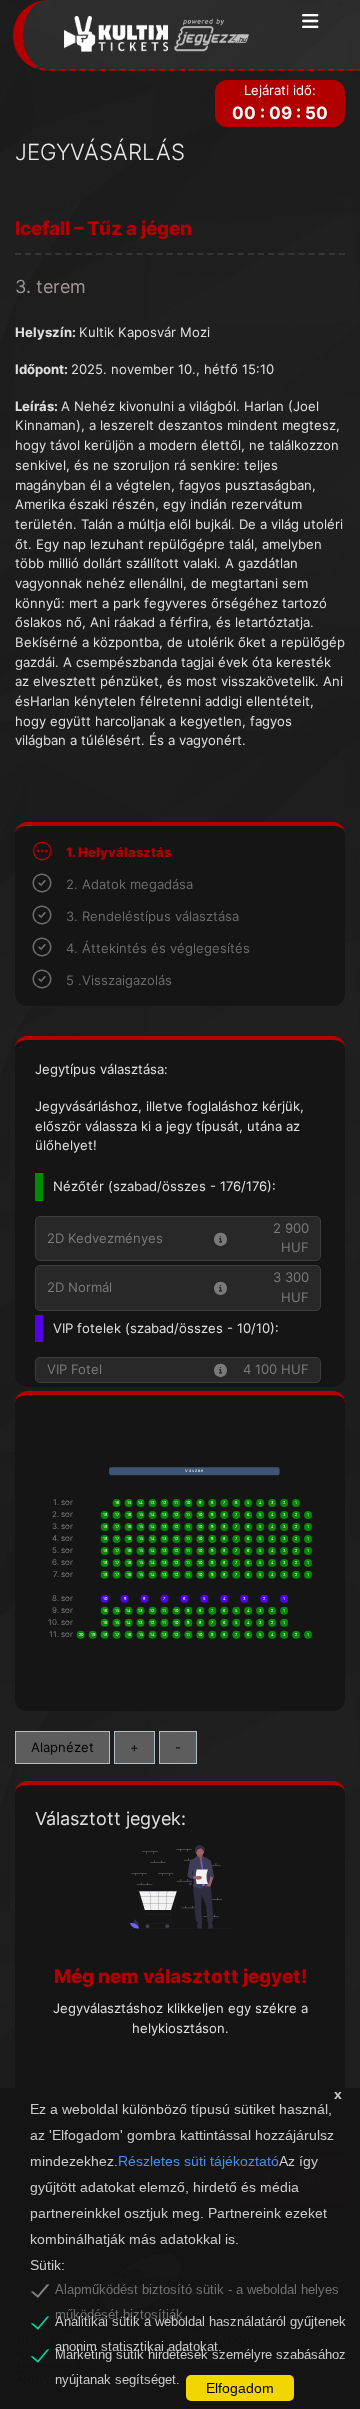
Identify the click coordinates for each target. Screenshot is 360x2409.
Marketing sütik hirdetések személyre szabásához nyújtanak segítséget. (200, 2358)
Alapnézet (62, 1747)
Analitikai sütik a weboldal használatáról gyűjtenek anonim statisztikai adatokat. (200, 2325)
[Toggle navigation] (310, 22)
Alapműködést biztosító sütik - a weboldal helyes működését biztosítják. (197, 2293)
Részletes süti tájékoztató (198, 2161)
